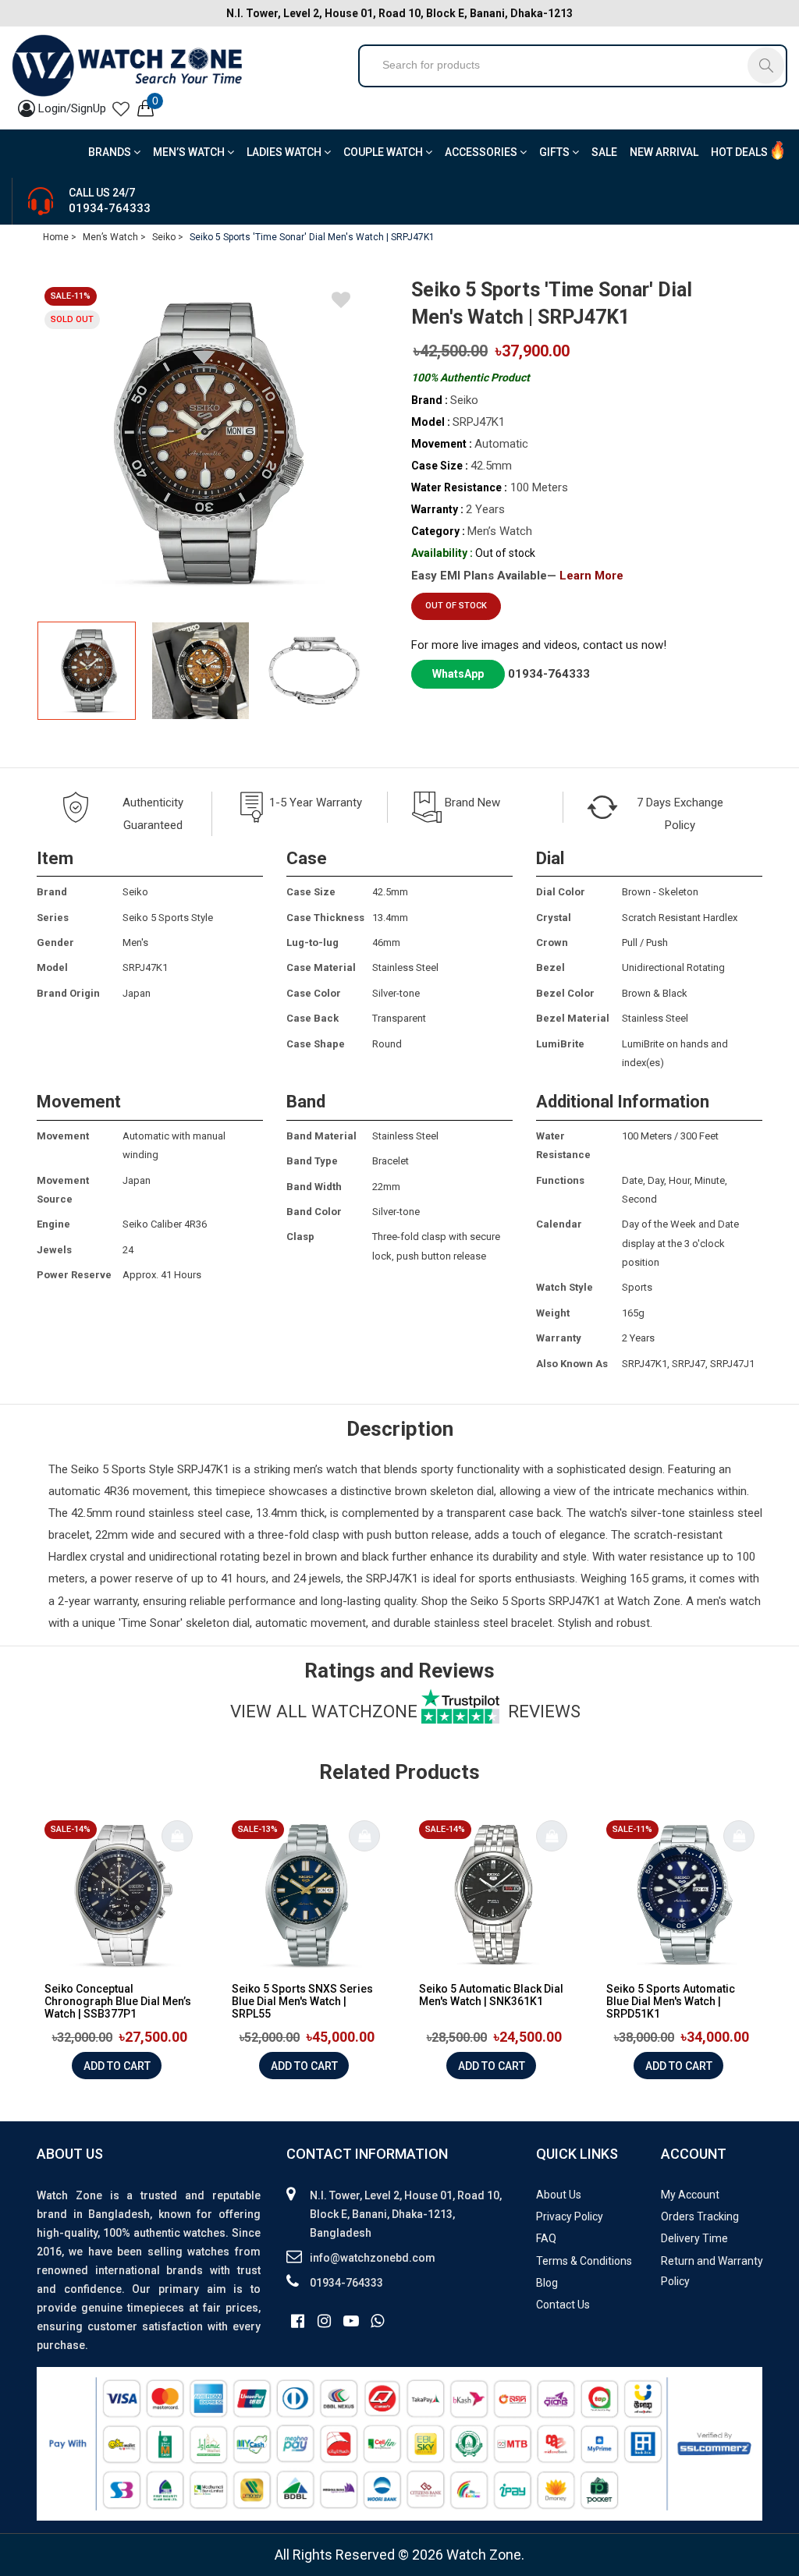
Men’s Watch (190, 152)
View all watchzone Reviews (405, 1711)
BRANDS (111, 152)
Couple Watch (384, 152)
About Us (559, 2195)
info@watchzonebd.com (373, 2258)
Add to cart (117, 2066)
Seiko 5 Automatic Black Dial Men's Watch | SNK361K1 (491, 1995)
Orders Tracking (700, 2216)
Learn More (591, 576)
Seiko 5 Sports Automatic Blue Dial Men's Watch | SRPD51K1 (671, 2001)
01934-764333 (110, 208)
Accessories (482, 152)
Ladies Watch (285, 152)
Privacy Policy (570, 2216)
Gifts (556, 152)
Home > (60, 237)
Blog (547, 2283)
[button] (347, 671)
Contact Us (563, 2305)
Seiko (85, 1469)
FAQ (546, 2238)
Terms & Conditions (584, 2261)
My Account (690, 2195)
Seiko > (168, 237)
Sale (604, 152)
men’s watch (325, 1469)
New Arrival (664, 152)
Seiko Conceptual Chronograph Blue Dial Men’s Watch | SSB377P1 (118, 2001)
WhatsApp (458, 674)
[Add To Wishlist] (341, 303)
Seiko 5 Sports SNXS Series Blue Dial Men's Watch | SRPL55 (302, 2001)
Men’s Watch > (114, 237)
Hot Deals (739, 152)
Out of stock (456, 606)
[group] (201, 443)
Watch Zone (649, 1601)
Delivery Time (694, 2238)
